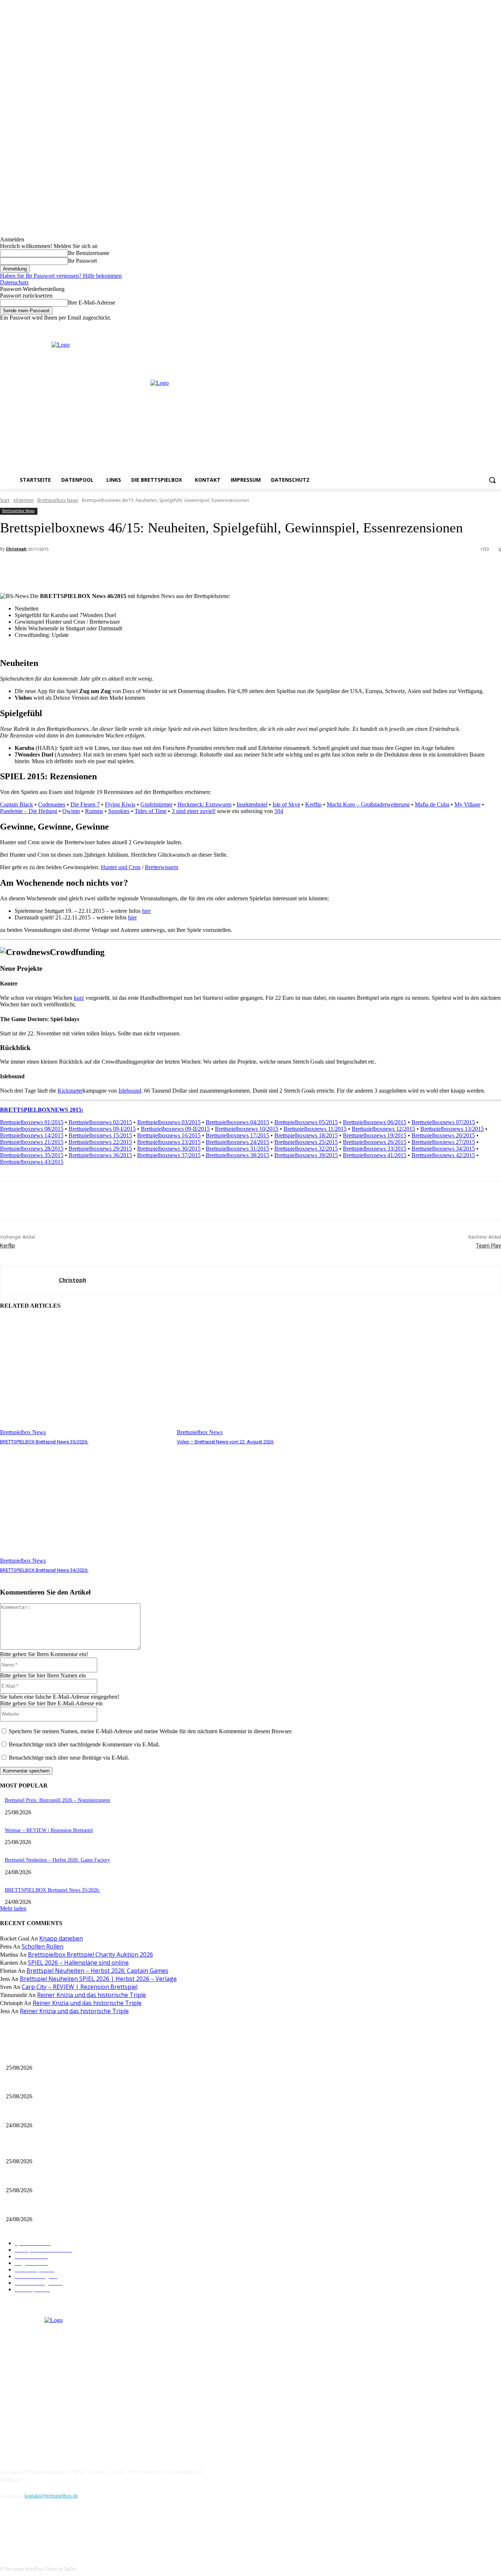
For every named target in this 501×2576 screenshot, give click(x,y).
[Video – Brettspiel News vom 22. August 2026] (262, 1376)
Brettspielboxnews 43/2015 (32, 1162)
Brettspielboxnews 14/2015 (32, 1135)
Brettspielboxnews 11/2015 (315, 1129)
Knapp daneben (61, 1938)
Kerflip (313, 804)
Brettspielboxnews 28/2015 (32, 1149)
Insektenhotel (252, 804)
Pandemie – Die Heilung (29, 811)
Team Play (489, 1246)
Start (5, 500)
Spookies (119, 811)
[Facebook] (466, 326)
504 (279, 811)
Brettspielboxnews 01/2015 (32, 1122)
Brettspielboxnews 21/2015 (32, 1142)
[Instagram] (477, 326)
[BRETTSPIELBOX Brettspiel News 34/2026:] (85, 1505)
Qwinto (71, 811)
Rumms (94, 811)
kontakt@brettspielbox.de (51, 2496)
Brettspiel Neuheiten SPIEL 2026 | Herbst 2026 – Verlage (98, 1979)
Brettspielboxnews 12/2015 (383, 1129)
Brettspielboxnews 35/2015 (32, 1155)
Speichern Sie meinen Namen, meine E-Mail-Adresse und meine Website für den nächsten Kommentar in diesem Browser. (151, 1731)
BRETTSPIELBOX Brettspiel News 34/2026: (44, 1570)
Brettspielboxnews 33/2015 (375, 1149)
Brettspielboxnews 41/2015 (375, 1155)
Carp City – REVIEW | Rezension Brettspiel (80, 1987)
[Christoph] (30, 1280)
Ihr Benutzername (89, 253)
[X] (487, 326)
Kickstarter (70, 1091)
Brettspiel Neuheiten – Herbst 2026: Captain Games (97, 1971)
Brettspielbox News (58, 500)
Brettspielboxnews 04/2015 (237, 1122)
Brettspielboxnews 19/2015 (375, 1135)
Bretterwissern (162, 867)
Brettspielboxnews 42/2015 (443, 1155)
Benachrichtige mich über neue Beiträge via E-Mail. (69, 1758)
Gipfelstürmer (156, 804)
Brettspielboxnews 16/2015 (169, 1135)
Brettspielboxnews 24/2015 (237, 1142)
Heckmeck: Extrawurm (204, 804)
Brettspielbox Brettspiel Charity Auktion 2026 (90, 1954)
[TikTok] (45, 2530)
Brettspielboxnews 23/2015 (169, 1142)
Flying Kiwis (120, 804)
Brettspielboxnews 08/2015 (32, 1129)
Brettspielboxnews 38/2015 (237, 1155)
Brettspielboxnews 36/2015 (100, 1155)
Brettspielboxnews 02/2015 (100, 1122)
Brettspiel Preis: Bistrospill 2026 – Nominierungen (57, 1800)
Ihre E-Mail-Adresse (92, 303)
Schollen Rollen (43, 1946)
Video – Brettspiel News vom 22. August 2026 (225, 1442)
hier (146, 911)
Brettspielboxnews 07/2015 (443, 1122)
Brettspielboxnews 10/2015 (247, 1129)
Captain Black (17, 804)
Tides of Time (151, 811)
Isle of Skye (286, 804)
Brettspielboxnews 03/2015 (169, 1122)
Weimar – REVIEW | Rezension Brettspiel (49, 1830)
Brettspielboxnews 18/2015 (306, 1135)
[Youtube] (497, 326)
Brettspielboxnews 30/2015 (169, 1149)
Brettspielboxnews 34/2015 (443, 1149)
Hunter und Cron (121, 867)
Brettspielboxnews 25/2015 (306, 1142)
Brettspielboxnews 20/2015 (443, 1135)
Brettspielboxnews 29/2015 (100, 1149)
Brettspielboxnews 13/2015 (452, 1129)
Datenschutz (14, 282)
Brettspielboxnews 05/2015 (306, 1122)
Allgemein (23, 500)
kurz (79, 998)
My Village (467, 804)
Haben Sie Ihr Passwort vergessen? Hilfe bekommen (61, 276)
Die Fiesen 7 (85, 804)
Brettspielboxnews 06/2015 (375, 1122)
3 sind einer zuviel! (194, 811)
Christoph (16, 549)
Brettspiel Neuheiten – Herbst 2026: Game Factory (57, 1860)
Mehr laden (13, 1908)
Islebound (130, 1091)
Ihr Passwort (82, 261)
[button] (492, 480)
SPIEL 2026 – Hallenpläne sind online (78, 1963)
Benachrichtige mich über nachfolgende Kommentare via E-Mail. (84, 1744)
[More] (164, 568)
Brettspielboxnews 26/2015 (375, 1142)
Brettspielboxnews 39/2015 (306, 1155)
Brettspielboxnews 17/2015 (237, 1135)
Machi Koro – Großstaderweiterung (368, 804)
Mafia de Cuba (432, 804)
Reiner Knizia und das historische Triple (92, 1995)
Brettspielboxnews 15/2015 (100, 1135)
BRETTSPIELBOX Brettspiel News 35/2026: (44, 1442)
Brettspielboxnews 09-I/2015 (102, 1129)
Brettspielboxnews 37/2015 (169, 1155)
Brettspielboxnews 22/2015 (100, 1142)
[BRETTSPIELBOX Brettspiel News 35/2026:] (85, 1376)
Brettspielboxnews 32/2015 (306, 1149)
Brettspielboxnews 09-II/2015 (175, 1129)
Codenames (52, 804)
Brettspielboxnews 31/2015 (237, 1149)
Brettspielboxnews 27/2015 (443, 1142)
